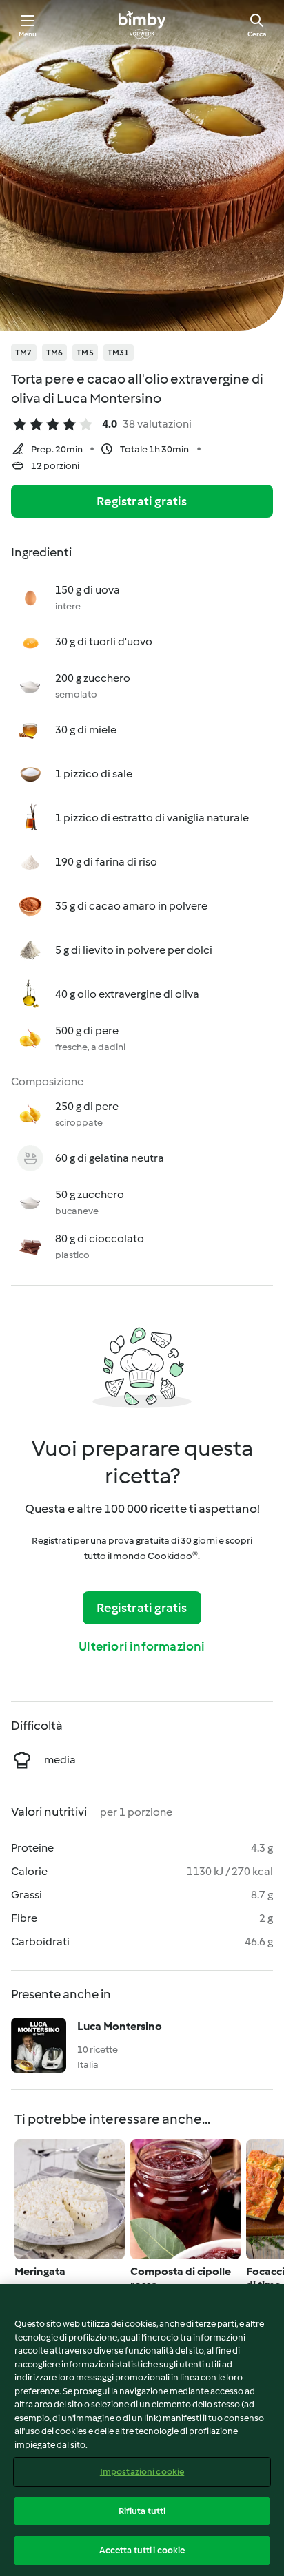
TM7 (24, 353)
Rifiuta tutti (142, 2511)
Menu (28, 34)
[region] (142, 2430)
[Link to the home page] (142, 25)
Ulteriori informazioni (142, 1646)
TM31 (119, 353)
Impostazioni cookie (142, 2472)
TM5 (85, 353)
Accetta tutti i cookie (142, 2550)
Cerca (257, 34)
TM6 (55, 353)
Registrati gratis (142, 501)
